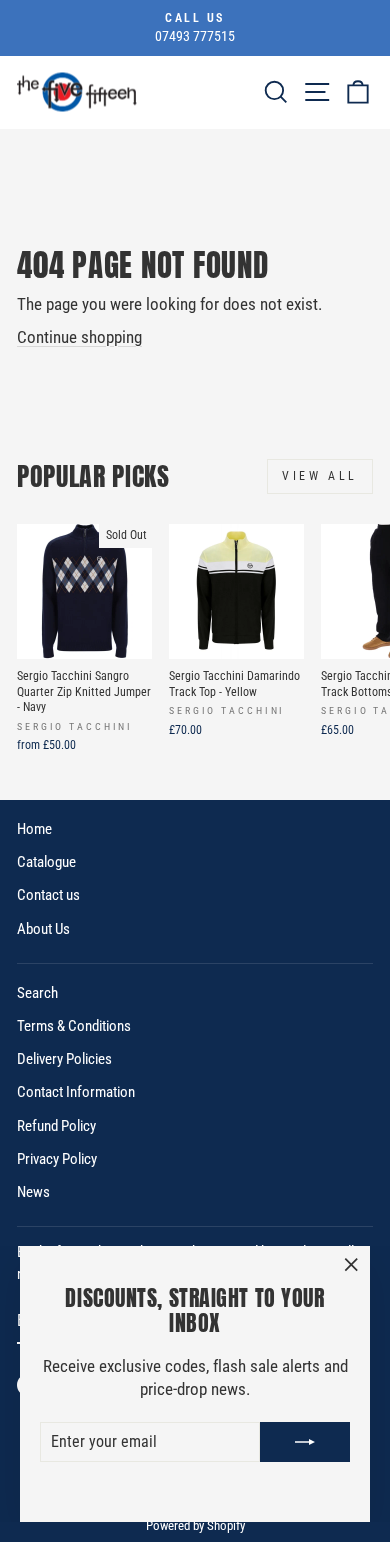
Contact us (48, 895)
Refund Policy (56, 1126)
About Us (43, 929)
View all (320, 476)
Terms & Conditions (74, 1026)
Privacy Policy (57, 1159)
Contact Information (76, 1092)
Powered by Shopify (195, 1525)
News (33, 1192)
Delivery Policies (64, 1059)
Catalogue (46, 862)
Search (37, 993)
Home (34, 829)
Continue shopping (79, 337)
